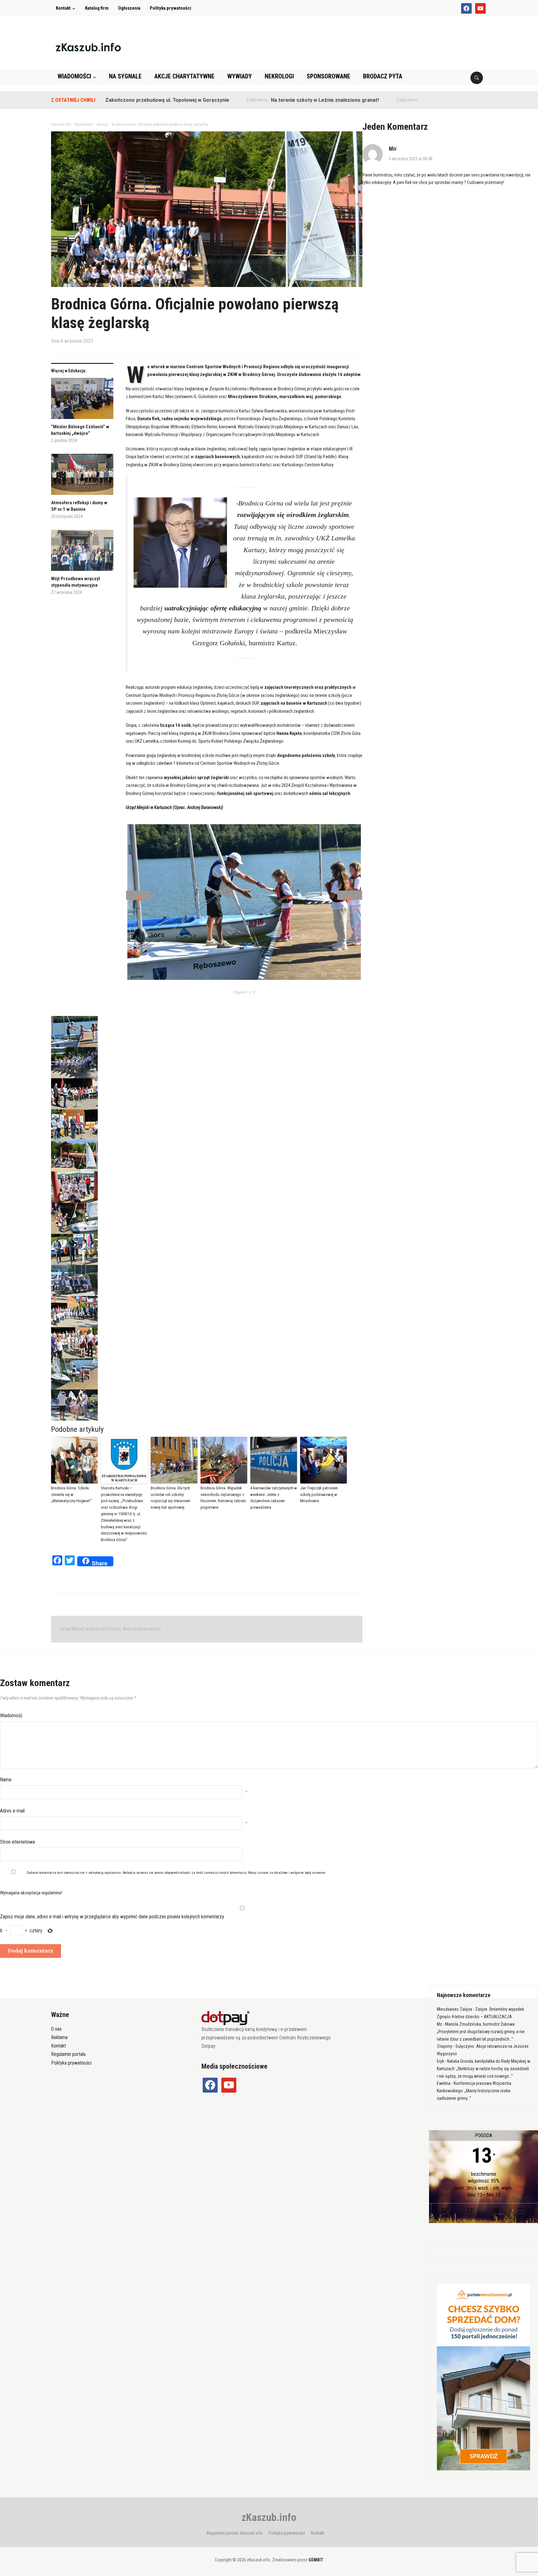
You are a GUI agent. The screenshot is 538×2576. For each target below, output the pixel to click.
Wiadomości (74, 76)
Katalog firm (97, 8)
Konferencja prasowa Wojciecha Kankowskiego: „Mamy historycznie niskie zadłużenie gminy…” (474, 2091)
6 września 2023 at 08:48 (411, 159)
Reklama (59, 2037)
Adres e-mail (12, 1811)
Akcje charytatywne (184, 76)
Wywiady (240, 76)
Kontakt (63, 8)
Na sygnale (125, 76)
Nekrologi (279, 76)
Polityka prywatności (170, 8)
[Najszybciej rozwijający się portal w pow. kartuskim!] (88, 47)
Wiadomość (11, 1716)
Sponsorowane (328, 76)
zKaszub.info (269, 2517)
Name (6, 1780)
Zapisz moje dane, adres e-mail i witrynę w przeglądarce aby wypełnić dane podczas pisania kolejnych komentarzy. (112, 1917)
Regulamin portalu (68, 2054)
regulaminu (113, 1873)
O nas (56, 2029)
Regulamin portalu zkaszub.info (235, 2533)
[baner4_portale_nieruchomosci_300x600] (484, 2377)
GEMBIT (316, 2560)
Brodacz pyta (383, 76)
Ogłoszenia (129, 8)
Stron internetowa (17, 1842)
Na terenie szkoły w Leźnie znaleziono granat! (261, 100)
